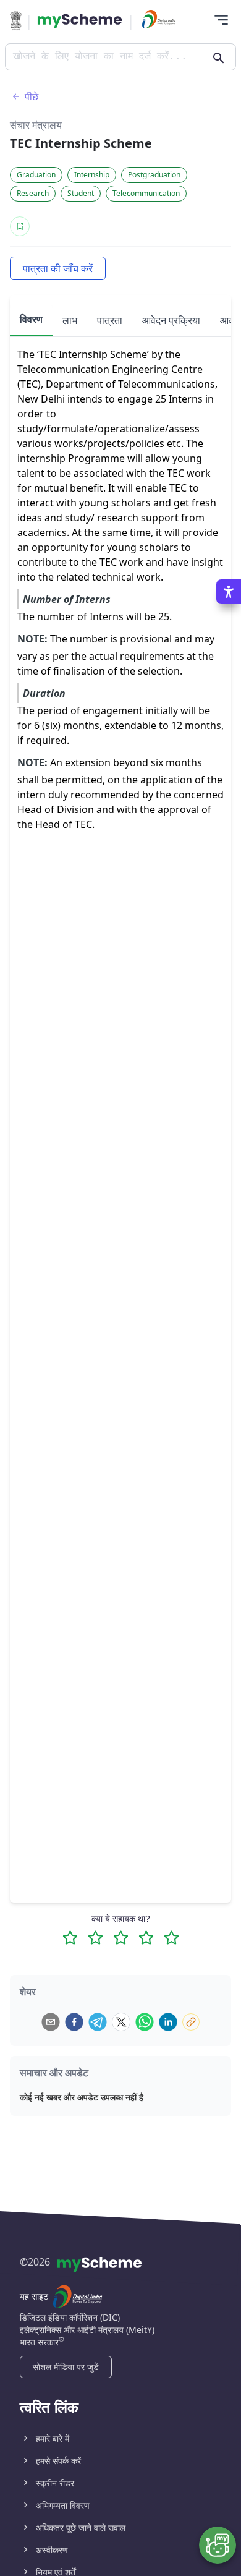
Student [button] (81, 193)
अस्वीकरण (52, 2550)
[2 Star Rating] (95, 1938)
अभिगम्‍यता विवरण (63, 2505)
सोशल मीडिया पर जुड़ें (66, 2367)
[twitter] (121, 2022)
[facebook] (74, 2022)
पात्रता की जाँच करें (58, 268)
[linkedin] (168, 2022)
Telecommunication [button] (146, 193)
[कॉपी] (191, 2022)
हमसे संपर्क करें (58, 2461)
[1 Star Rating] (70, 1938)
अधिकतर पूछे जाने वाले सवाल (81, 2527)
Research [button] (33, 193)
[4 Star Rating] (146, 1938)
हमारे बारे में (53, 2438)
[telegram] (98, 2022)
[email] (51, 2022)
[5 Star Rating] (171, 1938)
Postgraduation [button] (154, 175)
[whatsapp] (145, 2022)
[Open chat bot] (218, 2545)
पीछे (32, 96)
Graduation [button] (36, 175)
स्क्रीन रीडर (55, 2483)
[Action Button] (80, 21)
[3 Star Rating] (121, 1938)
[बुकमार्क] (20, 226)
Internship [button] (92, 175)
